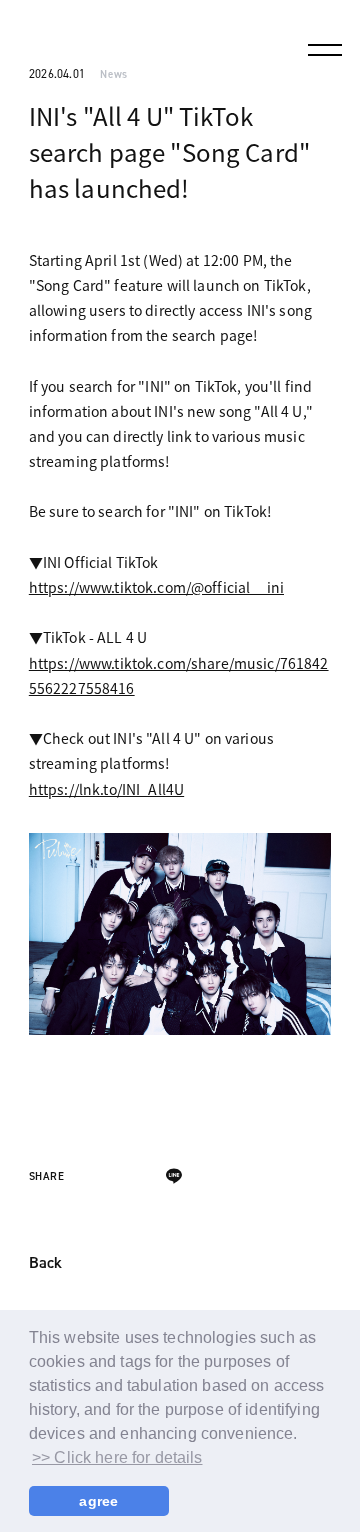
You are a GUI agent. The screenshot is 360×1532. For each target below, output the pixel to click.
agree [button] (98, 1501)
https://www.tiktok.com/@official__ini (156, 587)
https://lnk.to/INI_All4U (106, 789)
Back (45, 1264)
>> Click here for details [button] (117, 1457)
